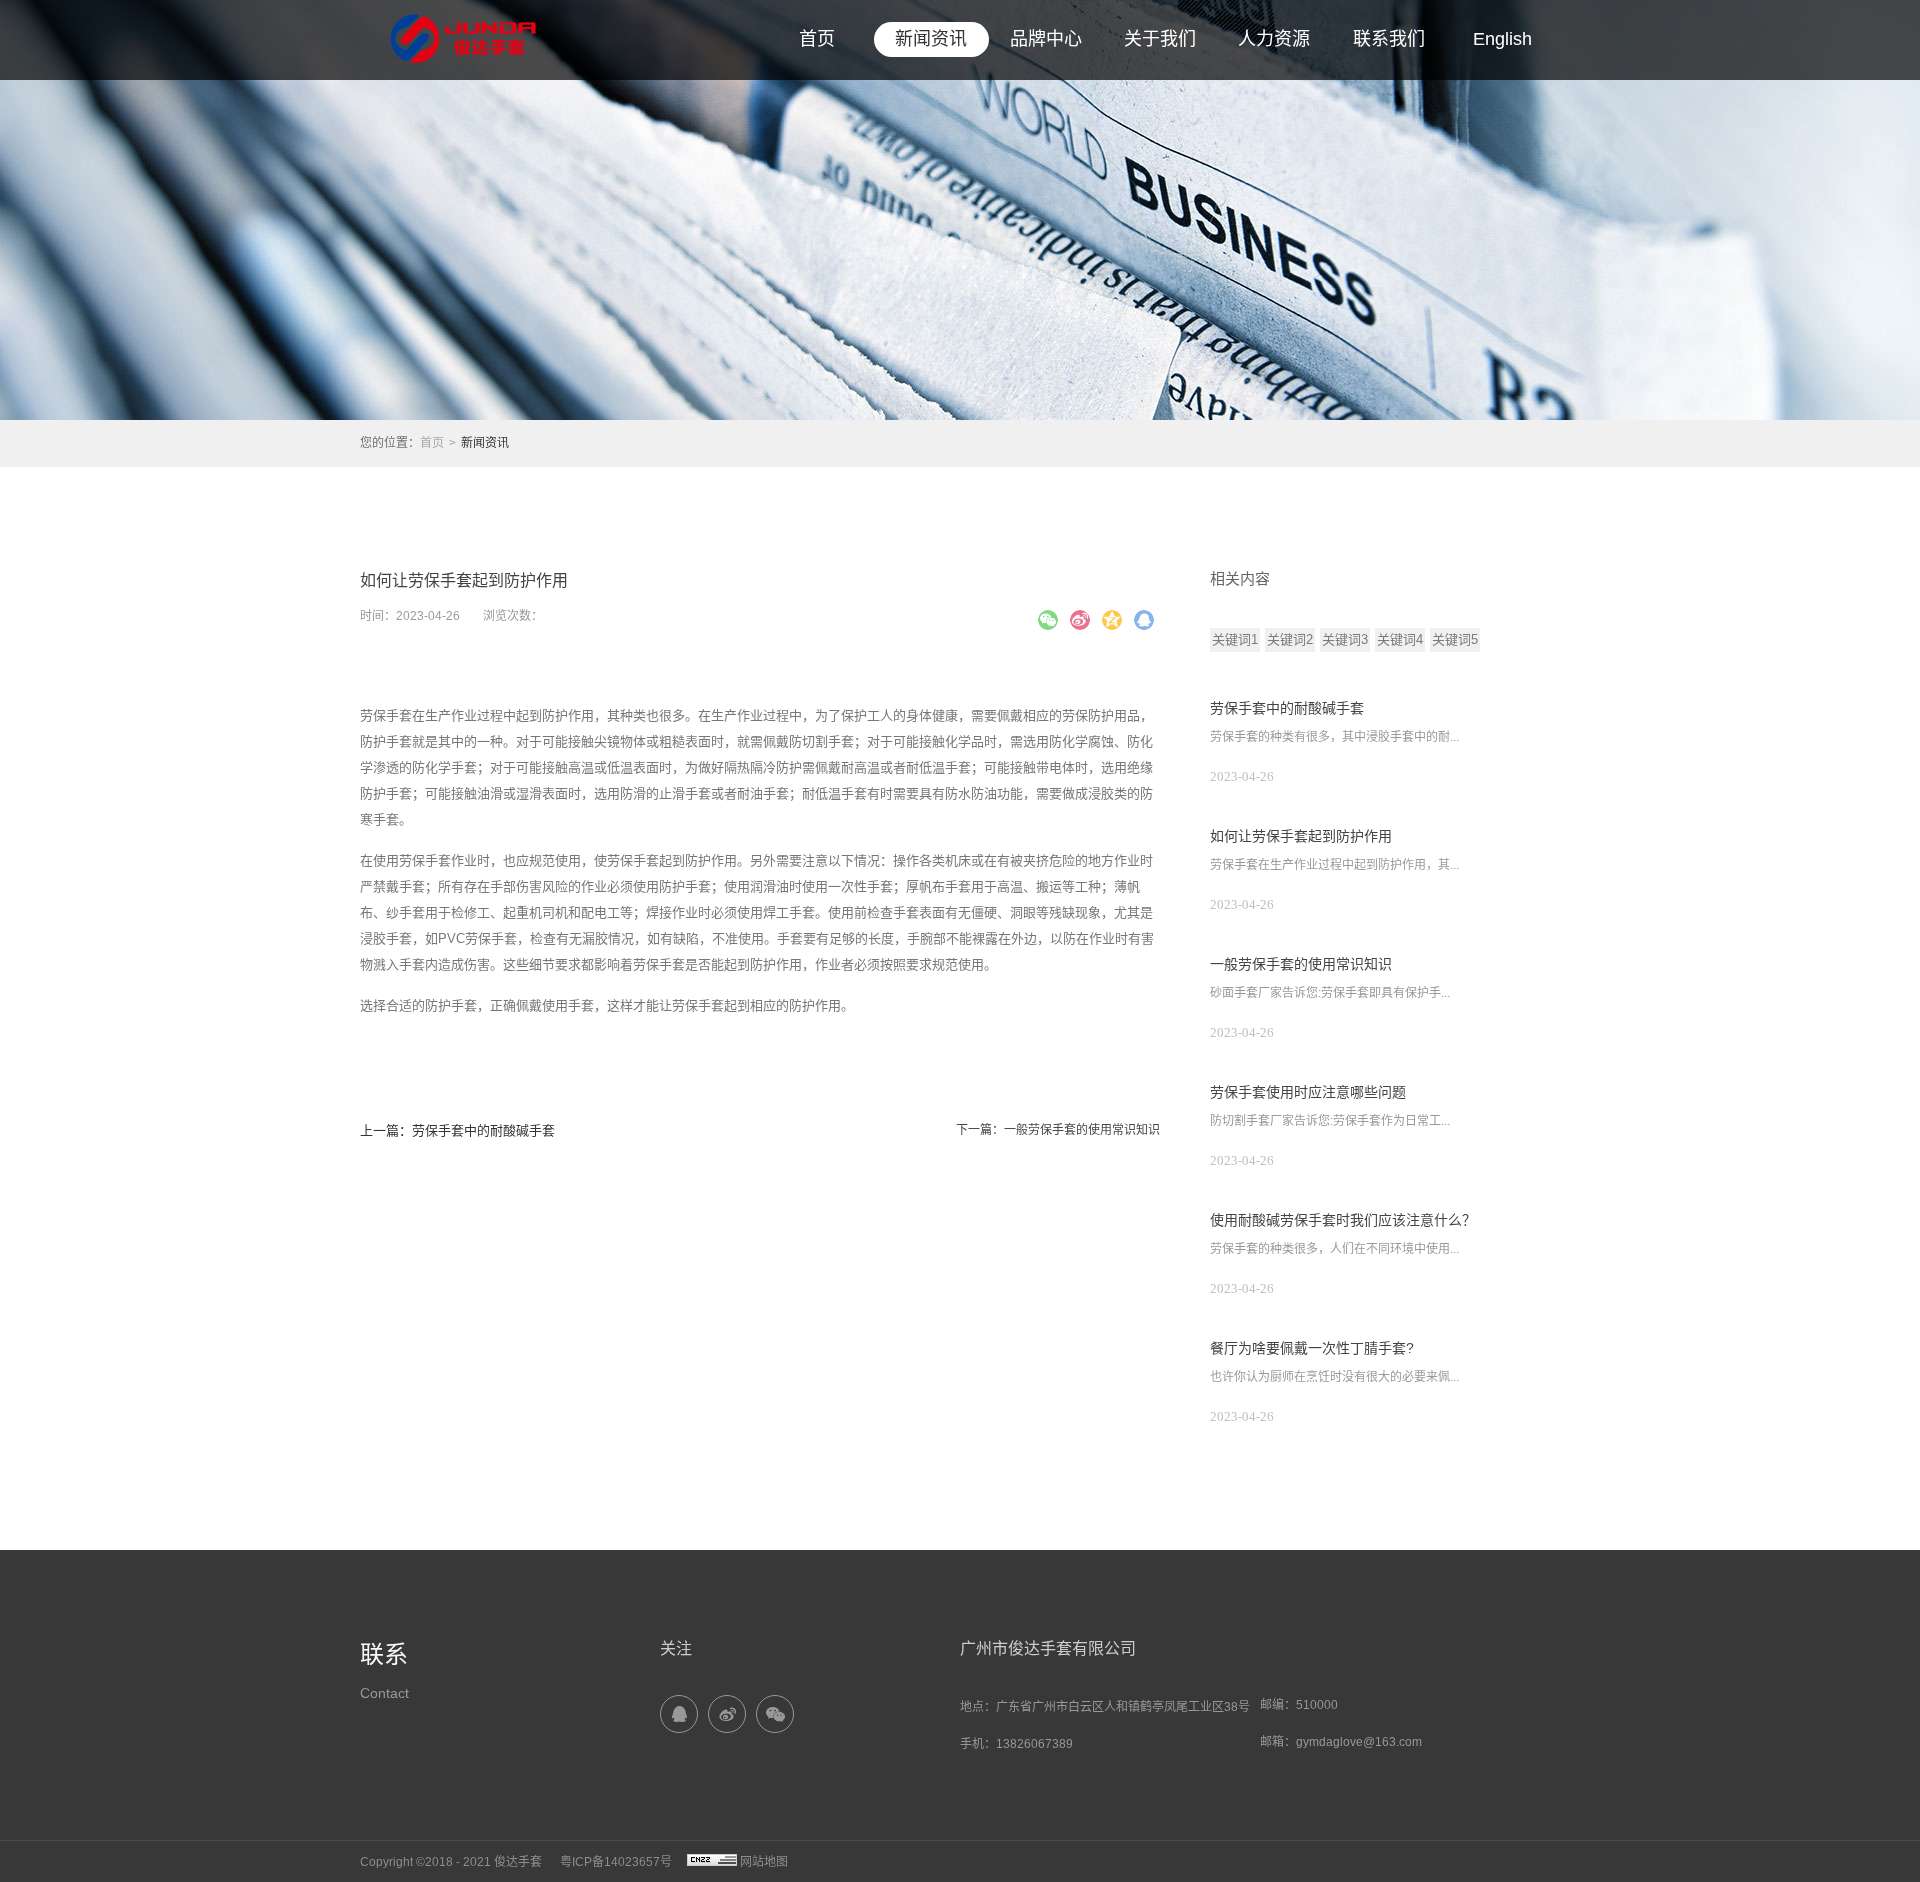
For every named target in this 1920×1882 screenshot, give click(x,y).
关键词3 (1345, 639)
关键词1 (1235, 639)
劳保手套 (386, 715)
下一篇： (1058, 1130)
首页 (817, 39)
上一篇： (457, 1130)
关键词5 (1455, 639)
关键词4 (1400, 639)
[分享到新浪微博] (1080, 620)
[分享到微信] (1048, 620)
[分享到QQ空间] (1112, 620)
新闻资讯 (485, 443)
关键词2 (1290, 639)
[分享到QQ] (679, 1714)
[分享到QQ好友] (1144, 620)
